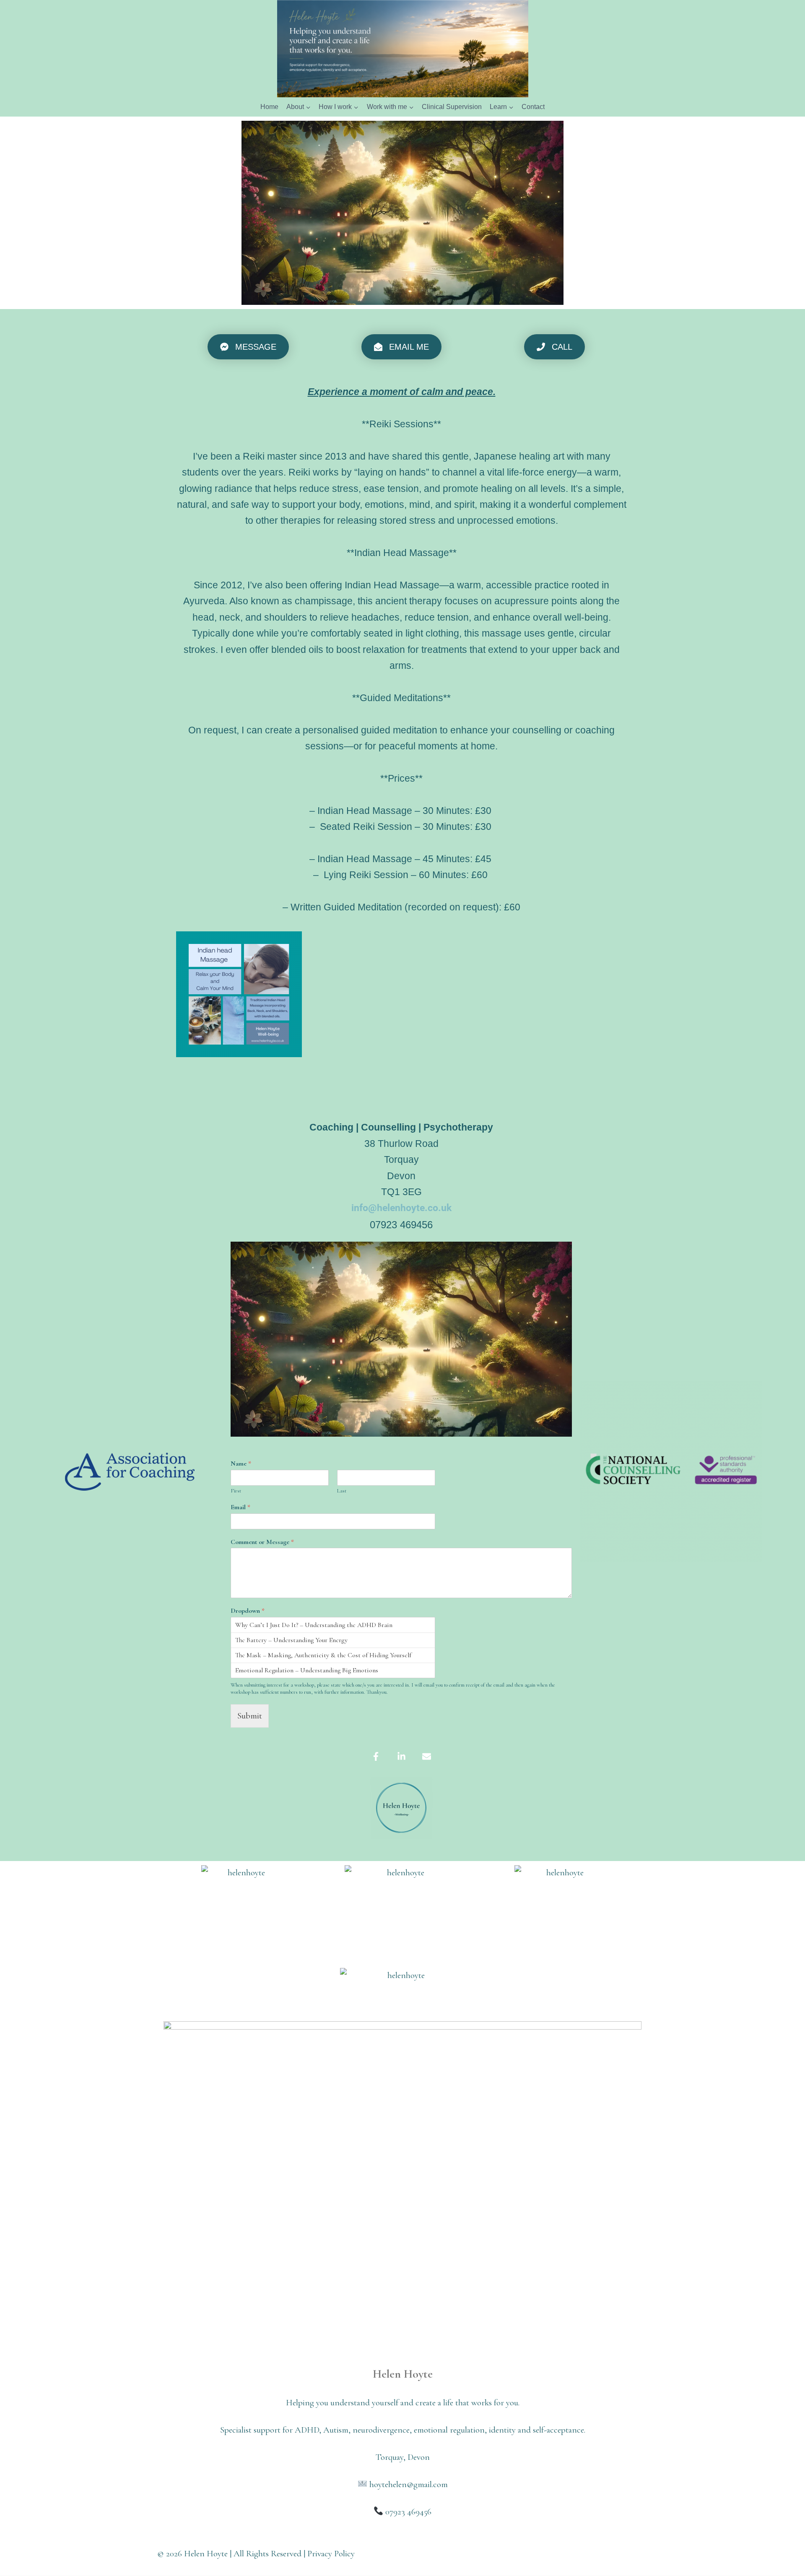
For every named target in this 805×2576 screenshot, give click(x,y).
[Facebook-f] (376, 1757)
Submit (250, 1716)
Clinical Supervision (452, 107)
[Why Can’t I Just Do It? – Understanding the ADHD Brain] (333, 1625)
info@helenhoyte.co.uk (401, 1208)
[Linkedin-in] (401, 1757)
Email (240, 1507)
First (236, 1491)
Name (241, 1463)
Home (269, 107)
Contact (533, 107)
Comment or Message (262, 1542)
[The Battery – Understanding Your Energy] (333, 1640)
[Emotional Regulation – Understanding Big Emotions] (333, 1670)
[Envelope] (426, 1757)
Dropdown (248, 1611)
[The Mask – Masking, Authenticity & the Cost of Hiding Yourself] (333, 1655)
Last (342, 1491)
